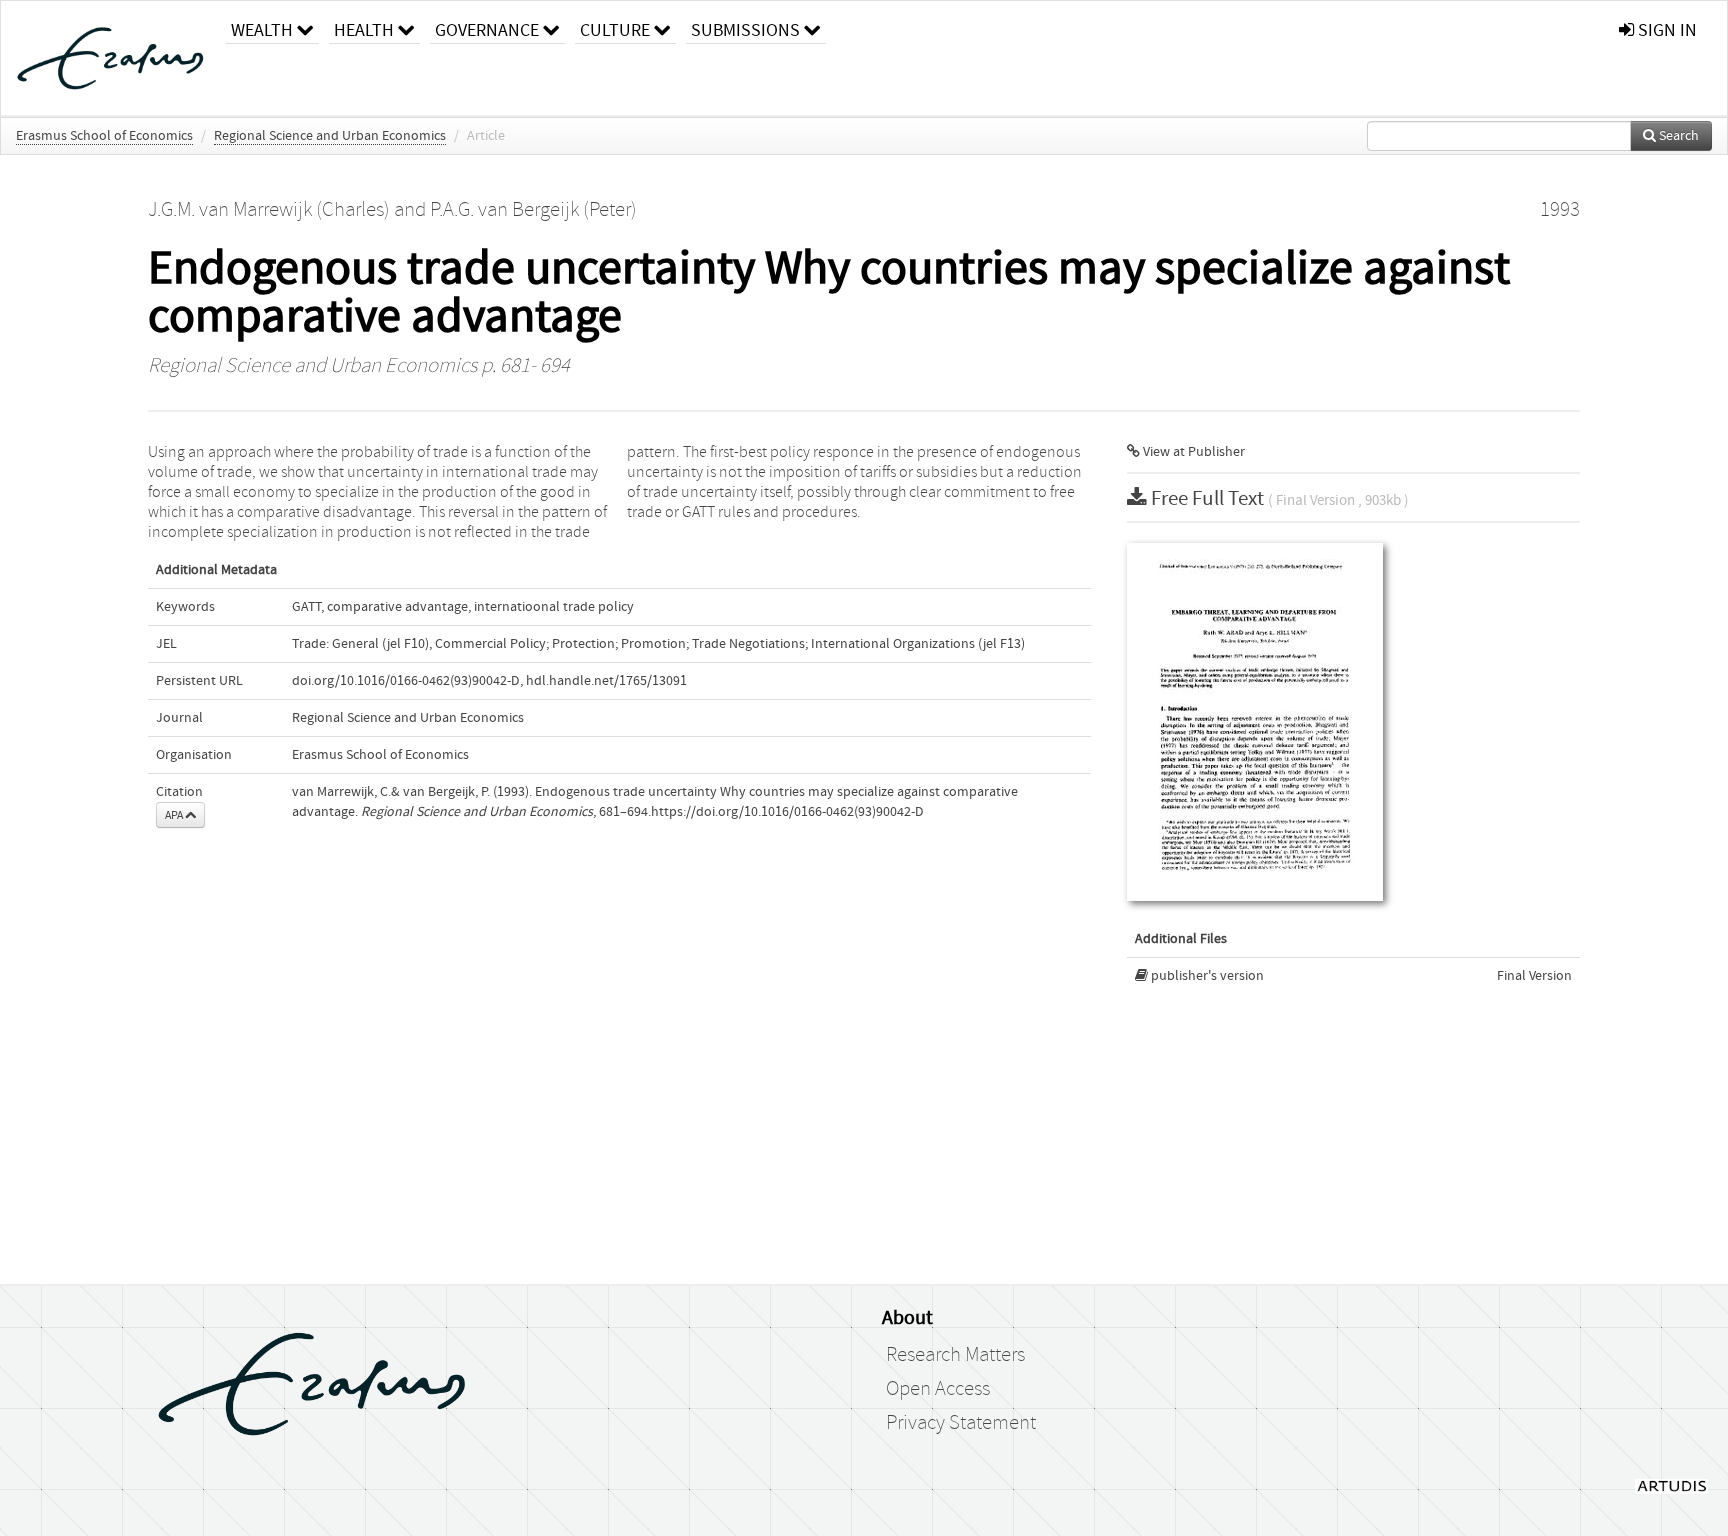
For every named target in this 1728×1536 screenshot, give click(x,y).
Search (1677, 136)
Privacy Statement (961, 1423)
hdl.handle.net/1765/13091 (606, 681)
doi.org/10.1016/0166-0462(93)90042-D (406, 681)
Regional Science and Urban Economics (330, 136)
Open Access (938, 1389)
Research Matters (955, 1355)
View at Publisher (1192, 452)
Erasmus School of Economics (104, 136)
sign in (1665, 30)
